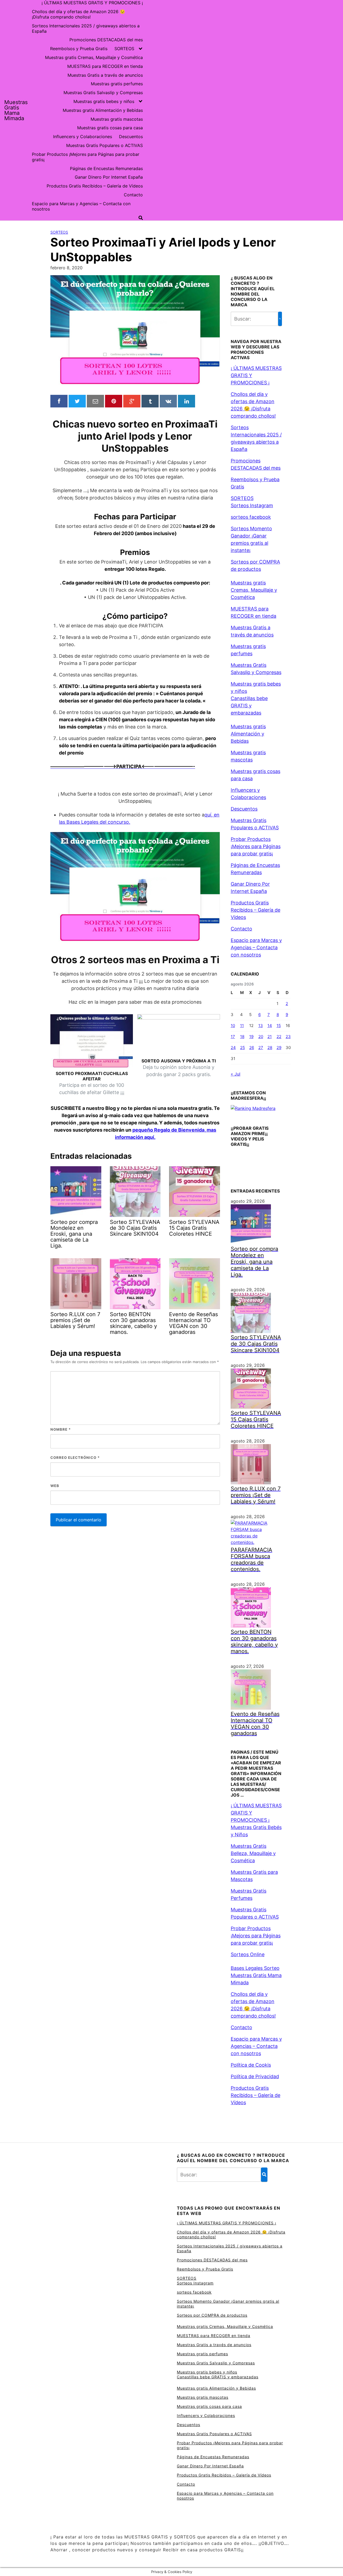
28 (270, 1048)
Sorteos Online (248, 1954)
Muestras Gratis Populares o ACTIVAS (105, 145)
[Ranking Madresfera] (253, 1108)
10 (233, 1026)
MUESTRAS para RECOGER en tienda (105, 66)
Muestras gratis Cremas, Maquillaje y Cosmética (94, 57)
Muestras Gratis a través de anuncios (105, 75)
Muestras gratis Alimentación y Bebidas (103, 110)
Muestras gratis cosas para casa (110, 128)
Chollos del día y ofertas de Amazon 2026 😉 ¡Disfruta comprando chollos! (79, 14)
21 (270, 1037)
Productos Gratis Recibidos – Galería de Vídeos (95, 186)
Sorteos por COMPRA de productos (212, 2315)
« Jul (236, 1074)
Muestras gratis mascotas (117, 119)
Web (55, 1486)
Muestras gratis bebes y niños (104, 101)
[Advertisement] (245, 110)
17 (233, 1037)
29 (279, 1048)
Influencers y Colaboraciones (83, 137)
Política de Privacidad (255, 2076)
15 (279, 1026)
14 (270, 1026)
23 (288, 1037)
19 (251, 1037)
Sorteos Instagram (252, 505)
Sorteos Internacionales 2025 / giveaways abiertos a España (86, 28)
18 (242, 1037)
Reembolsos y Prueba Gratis (79, 49)
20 (261, 1037)
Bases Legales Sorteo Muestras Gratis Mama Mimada (256, 1975)
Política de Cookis (251, 2065)
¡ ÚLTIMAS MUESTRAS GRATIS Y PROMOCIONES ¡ (92, 3)
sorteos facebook (251, 517)
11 (242, 1026)
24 (233, 1048)
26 (252, 1048)
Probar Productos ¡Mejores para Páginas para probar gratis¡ (86, 157)
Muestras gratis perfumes (117, 84)
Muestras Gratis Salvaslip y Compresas (103, 93)
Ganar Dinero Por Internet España (109, 177)
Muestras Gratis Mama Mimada (16, 110)
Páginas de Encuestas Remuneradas (106, 168)
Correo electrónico (75, 1458)
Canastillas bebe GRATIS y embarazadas (249, 706)
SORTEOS (124, 49)
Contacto (133, 195)
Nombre (61, 1429)
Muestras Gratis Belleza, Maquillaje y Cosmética (253, 1853)
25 (243, 1048)
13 (261, 1026)
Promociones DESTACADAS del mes (106, 40)
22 (279, 1037)
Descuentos (131, 137)
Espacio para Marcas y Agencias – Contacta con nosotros (81, 206)
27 (261, 1048)
